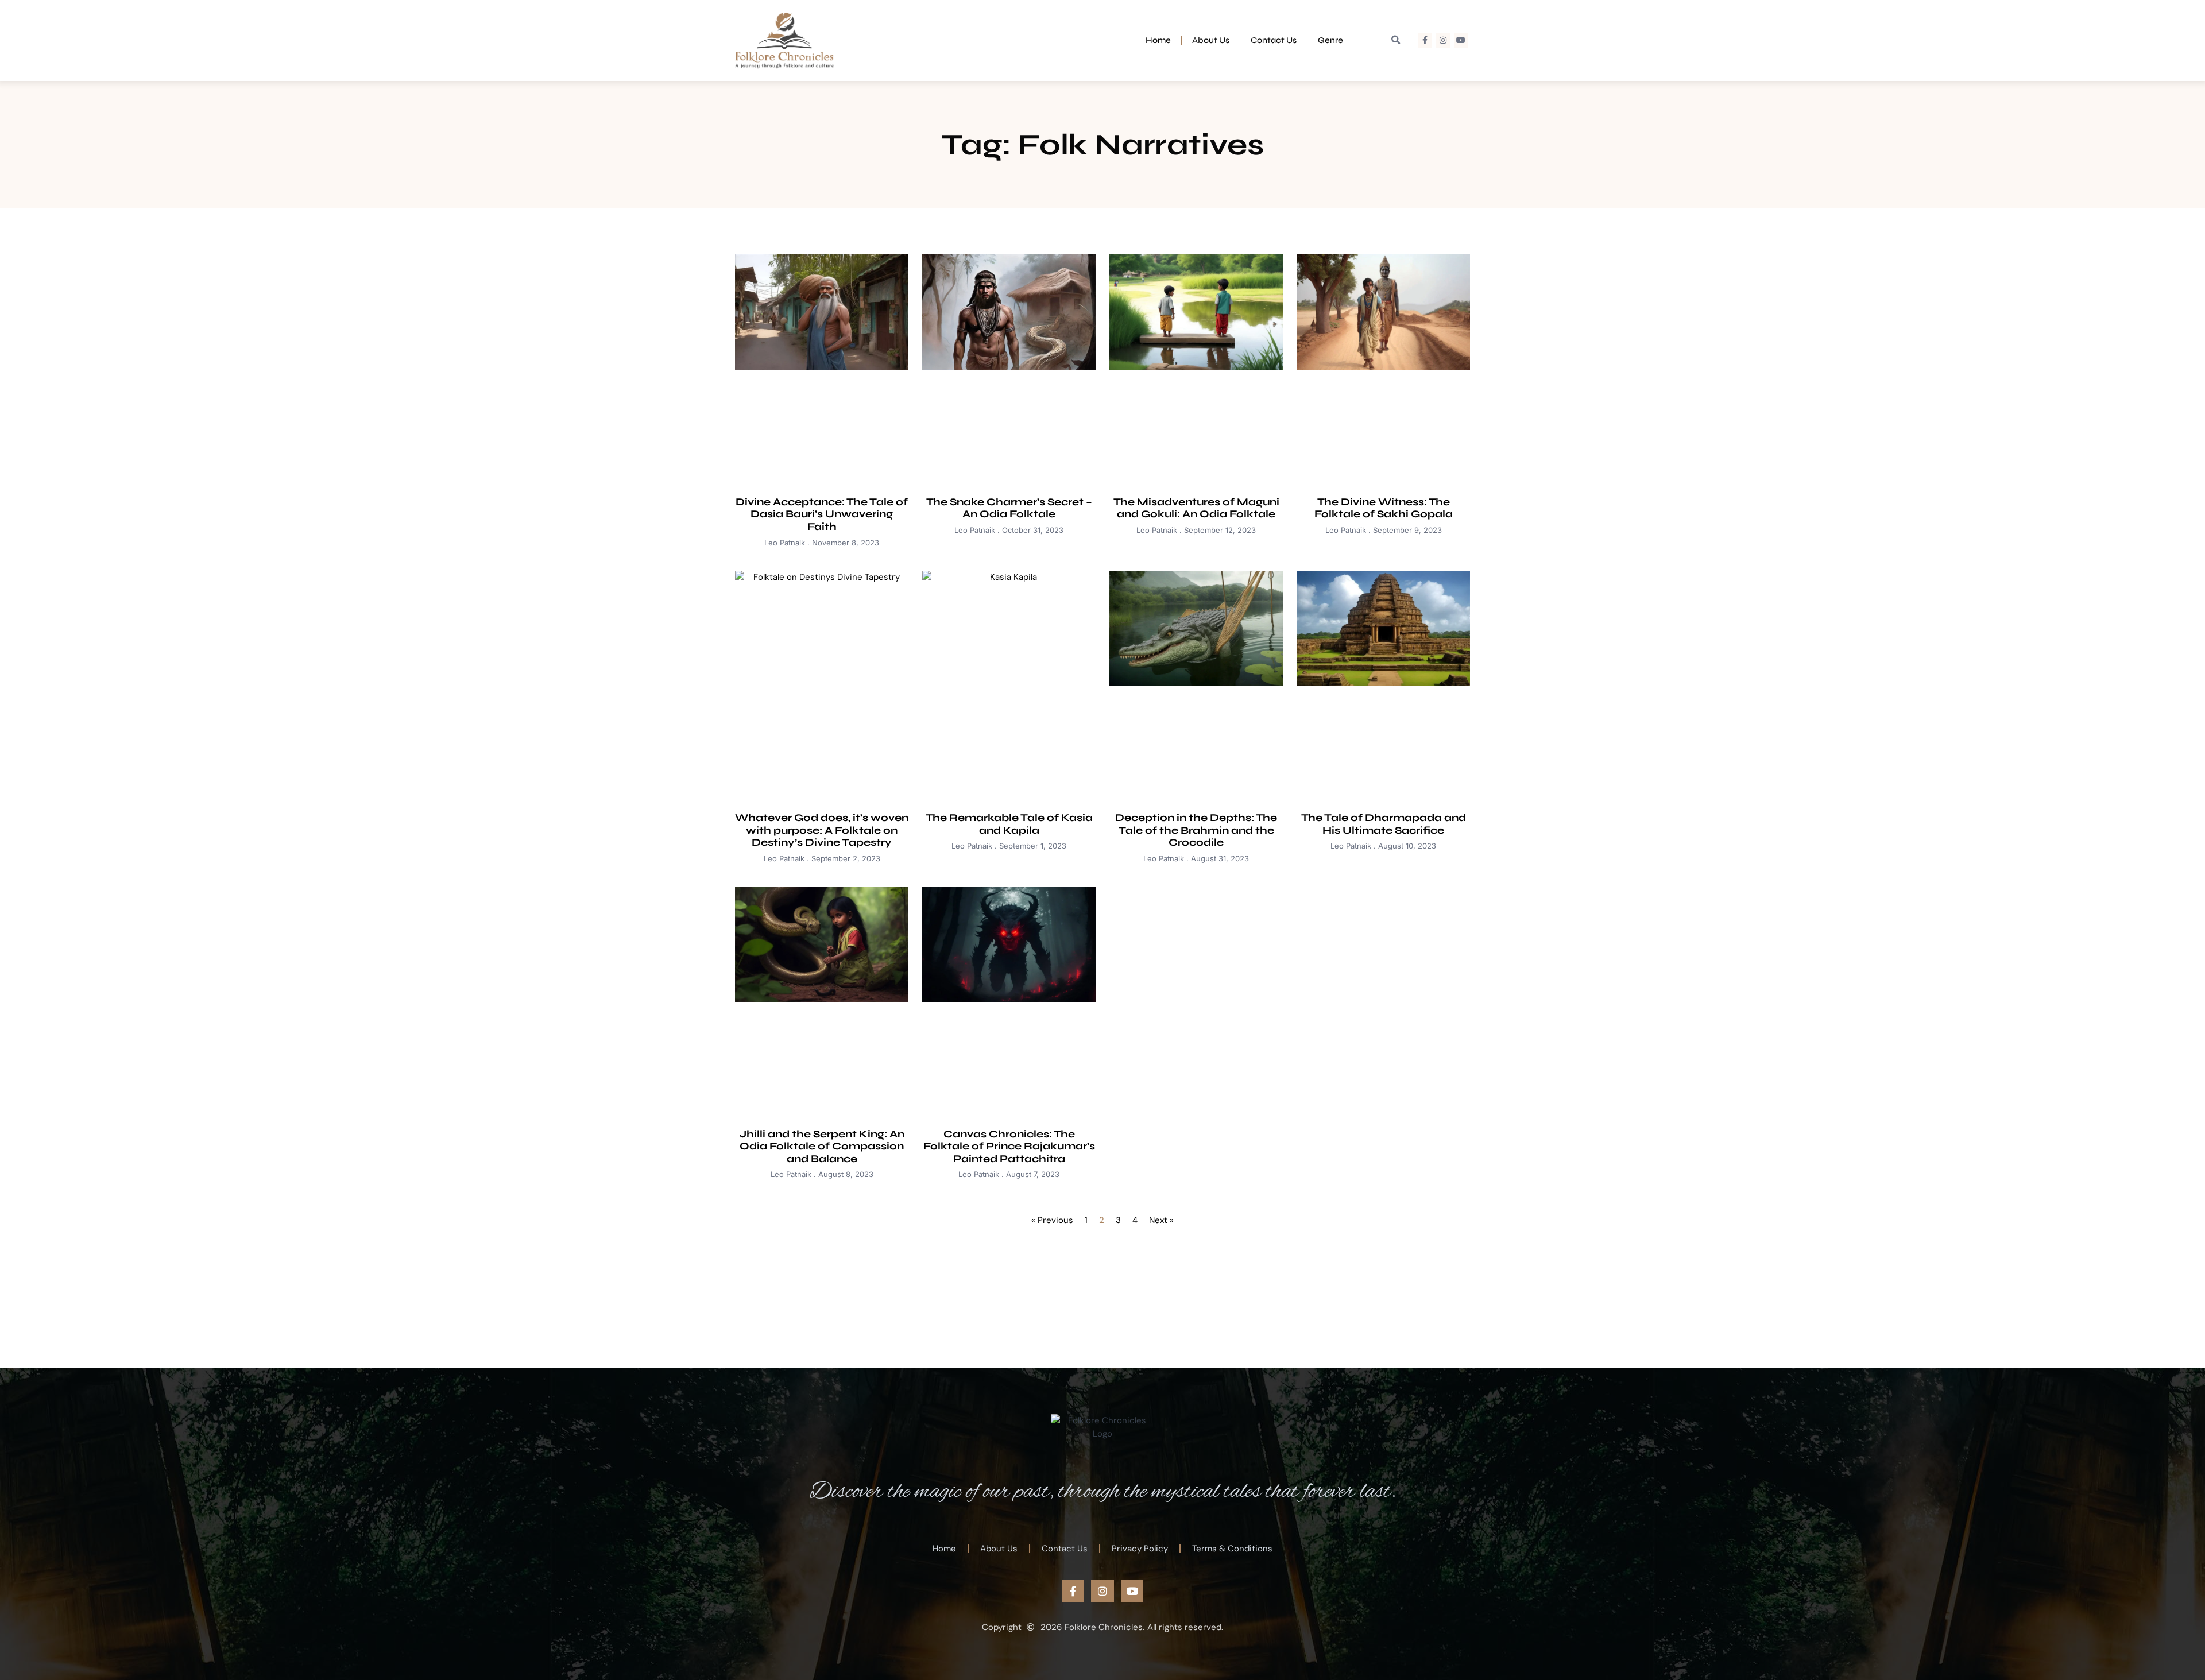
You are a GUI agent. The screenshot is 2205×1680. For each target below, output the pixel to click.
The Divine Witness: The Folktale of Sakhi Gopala (1384, 508)
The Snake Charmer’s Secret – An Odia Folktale (1009, 508)
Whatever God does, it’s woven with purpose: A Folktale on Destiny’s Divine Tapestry (822, 830)
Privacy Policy (1140, 1549)
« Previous (1052, 1220)
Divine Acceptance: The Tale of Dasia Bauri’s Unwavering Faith (822, 514)
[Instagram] (1443, 40)
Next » (1161, 1220)
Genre (1330, 40)
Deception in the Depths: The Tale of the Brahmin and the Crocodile (1196, 830)
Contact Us (1274, 40)
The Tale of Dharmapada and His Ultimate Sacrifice (1384, 824)
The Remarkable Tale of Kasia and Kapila (1009, 824)
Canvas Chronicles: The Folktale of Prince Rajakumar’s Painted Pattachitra (1009, 1146)
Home (1158, 40)
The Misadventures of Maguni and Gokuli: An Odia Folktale (1196, 508)
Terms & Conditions (1232, 1549)
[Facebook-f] (1425, 40)
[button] (1396, 40)
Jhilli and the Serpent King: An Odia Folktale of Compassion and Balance (822, 1146)
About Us (1211, 40)
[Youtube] (1461, 40)
